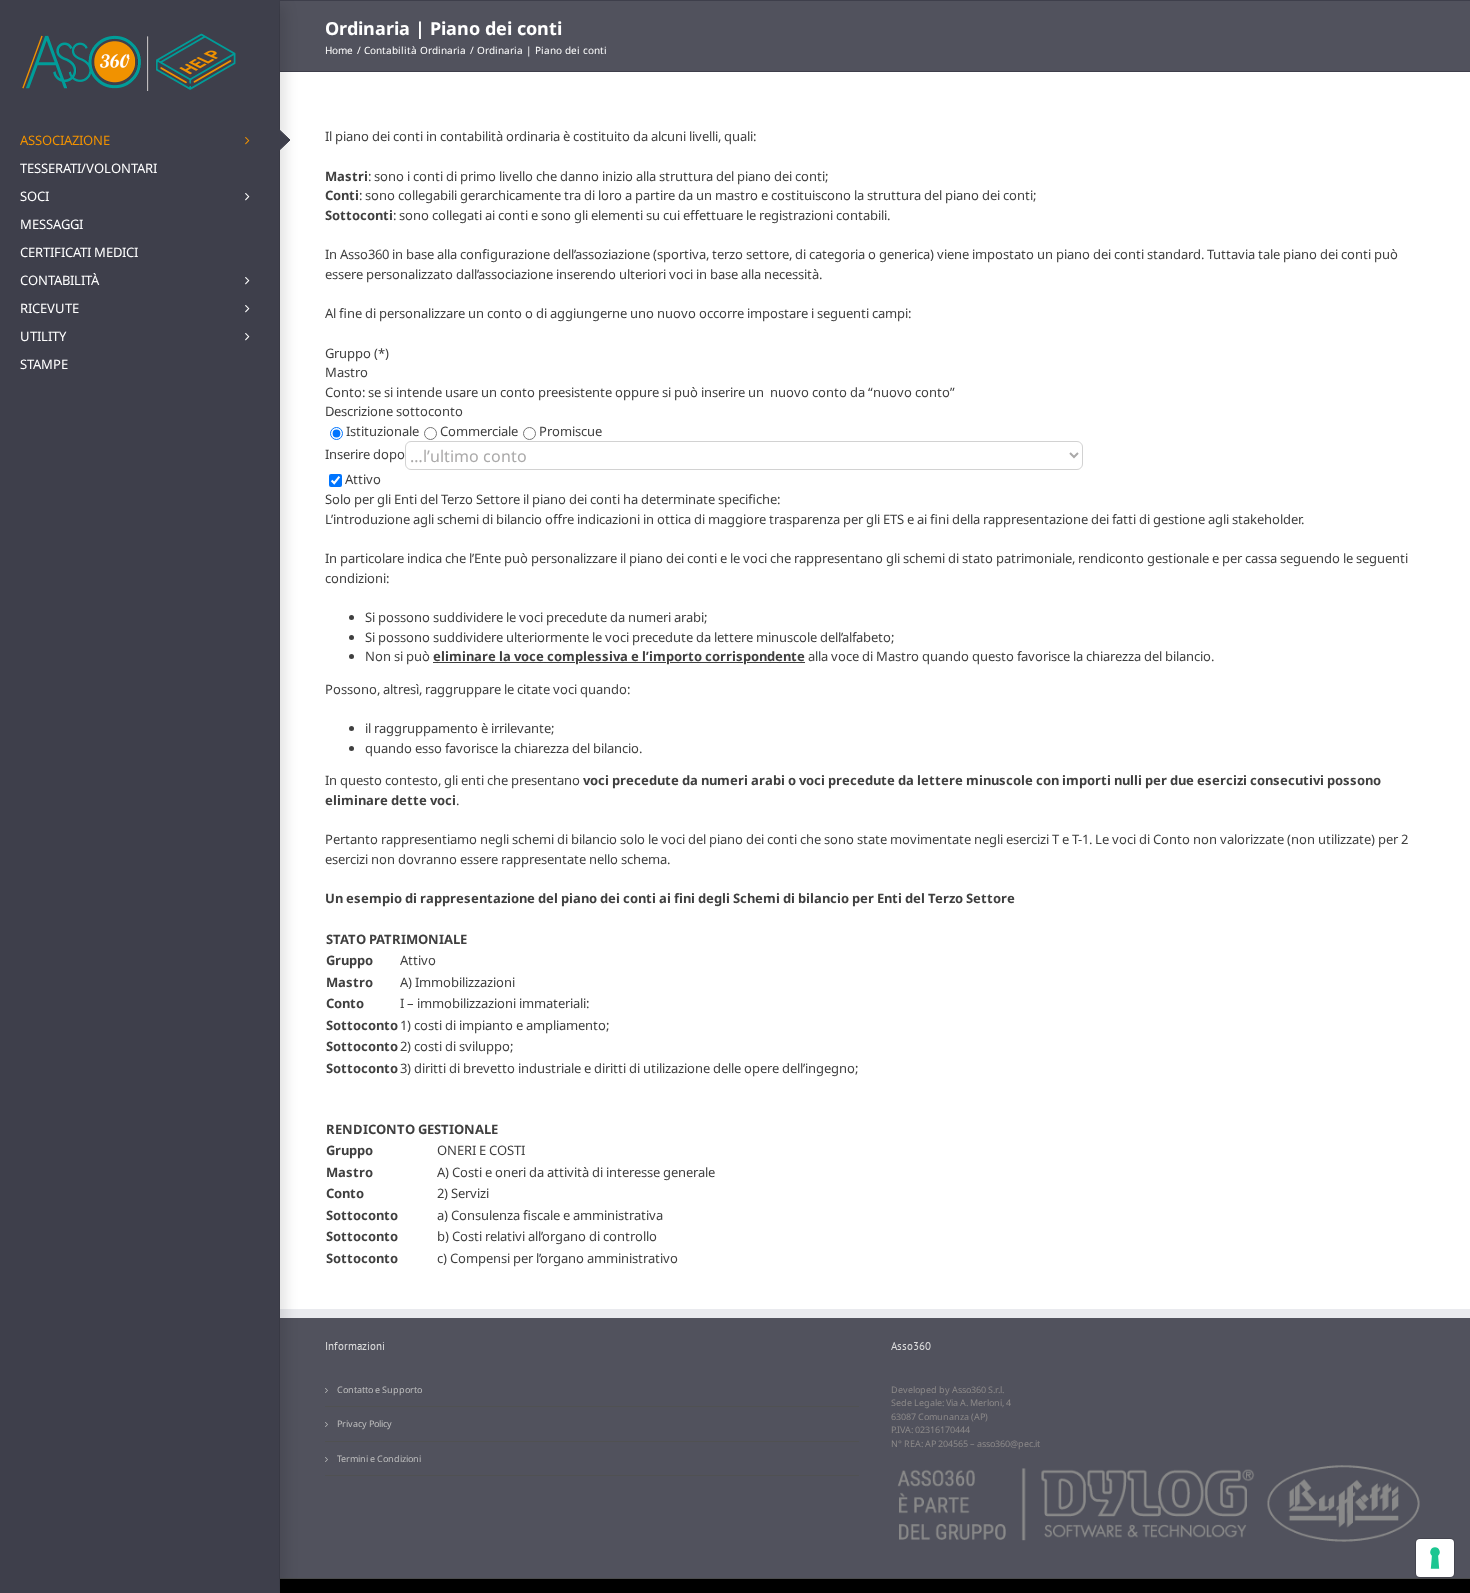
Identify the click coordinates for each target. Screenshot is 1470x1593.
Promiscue (570, 431)
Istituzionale (382, 431)
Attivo (363, 479)
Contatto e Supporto (379, 1389)
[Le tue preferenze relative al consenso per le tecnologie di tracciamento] (1435, 1558)
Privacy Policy (364, 1423)
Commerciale (479, 431)
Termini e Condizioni (379, 1458)
